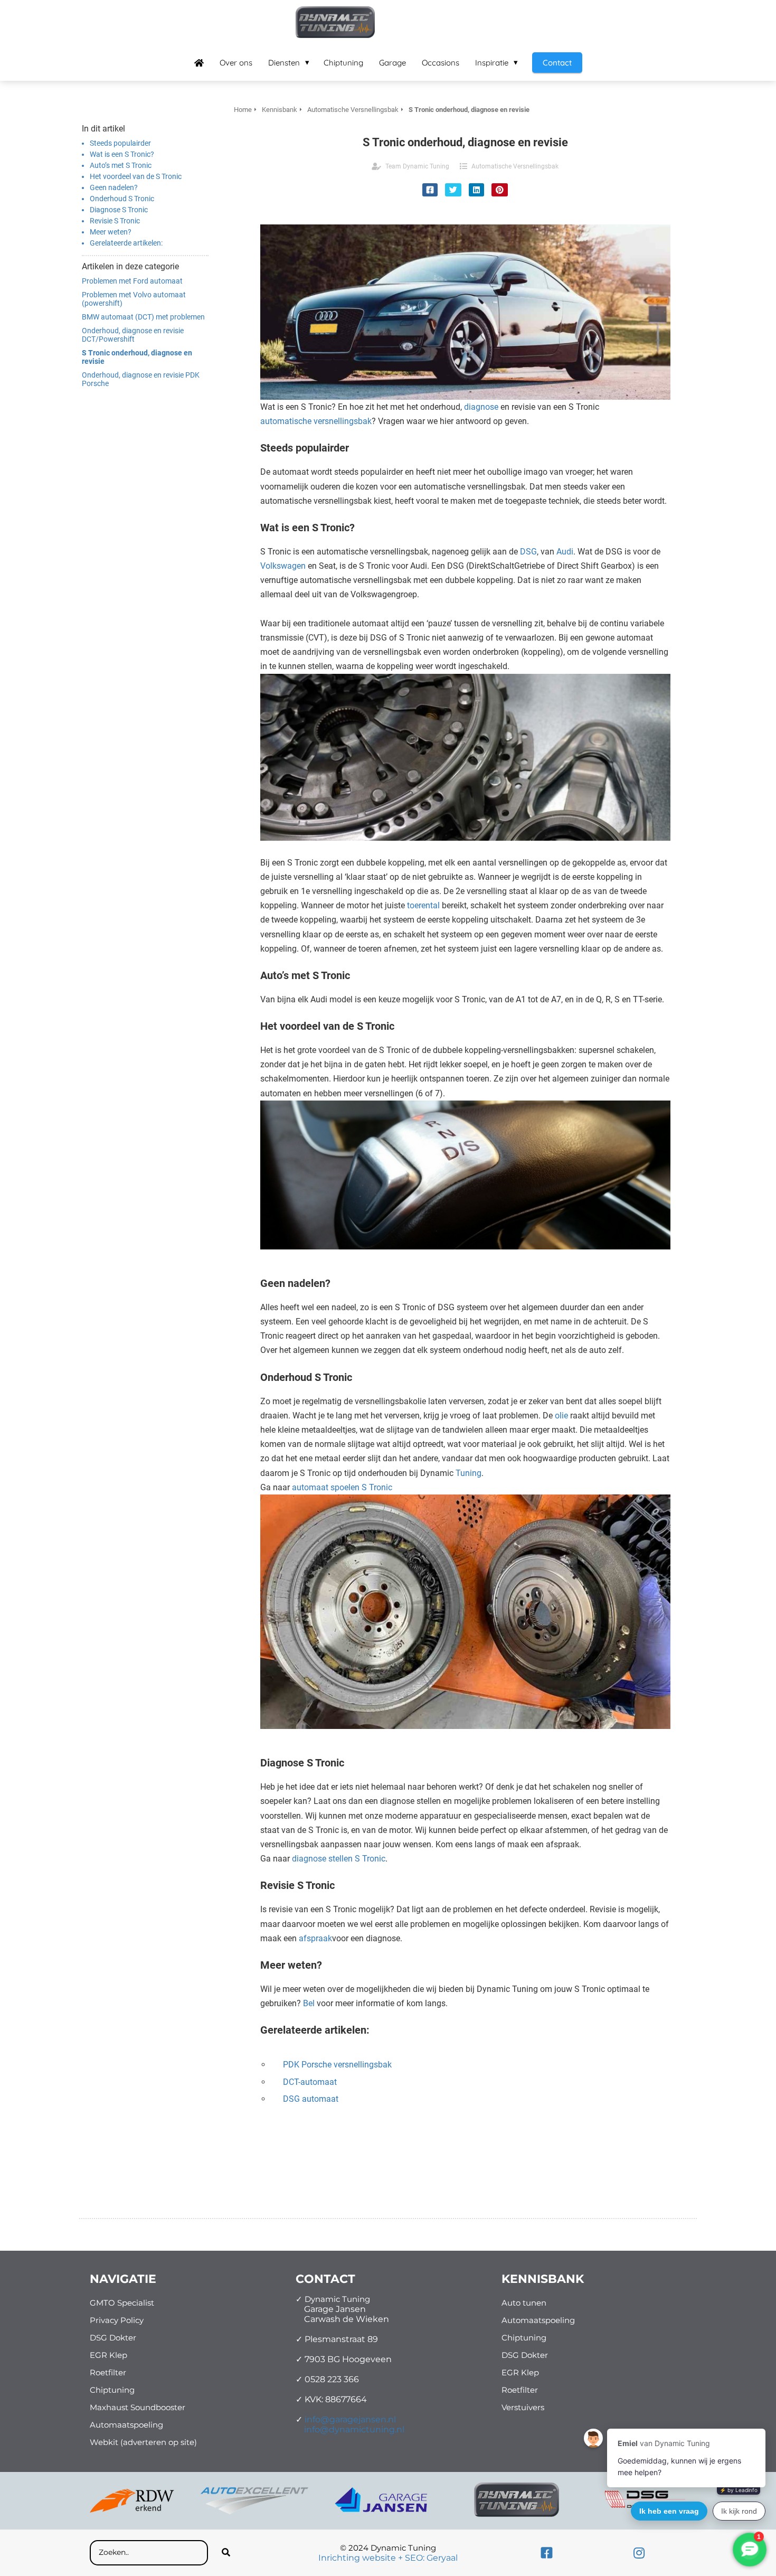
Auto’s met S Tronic (121, 165)
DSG (528, 552)
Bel (309, 2003)
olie (561, 1416)
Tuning (469, 1473)
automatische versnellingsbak (316, 421)
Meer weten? (111, 232)
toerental (423, 905)
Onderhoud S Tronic (122, 199)
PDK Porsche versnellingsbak (337, 2065)
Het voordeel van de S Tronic (136, 176)
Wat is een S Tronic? (122, 154)
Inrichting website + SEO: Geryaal (388, 2558)
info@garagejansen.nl (350, 2419)
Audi (565, 552)
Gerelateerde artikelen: (126, 243)
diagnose (481, 407)
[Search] (226, 2553)
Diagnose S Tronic (119, 210)
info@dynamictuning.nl (354, 2429)
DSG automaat (311, 2099)
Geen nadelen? (114, 187)
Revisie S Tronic (115, 221)
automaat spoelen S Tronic (342, 1487)
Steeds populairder (120, 143)
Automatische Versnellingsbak (515, 166)
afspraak (315, 1938)
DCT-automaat (310, 2082)
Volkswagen (283, 566)
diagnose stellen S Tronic (339, 1859)
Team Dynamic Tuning (417, 166)
